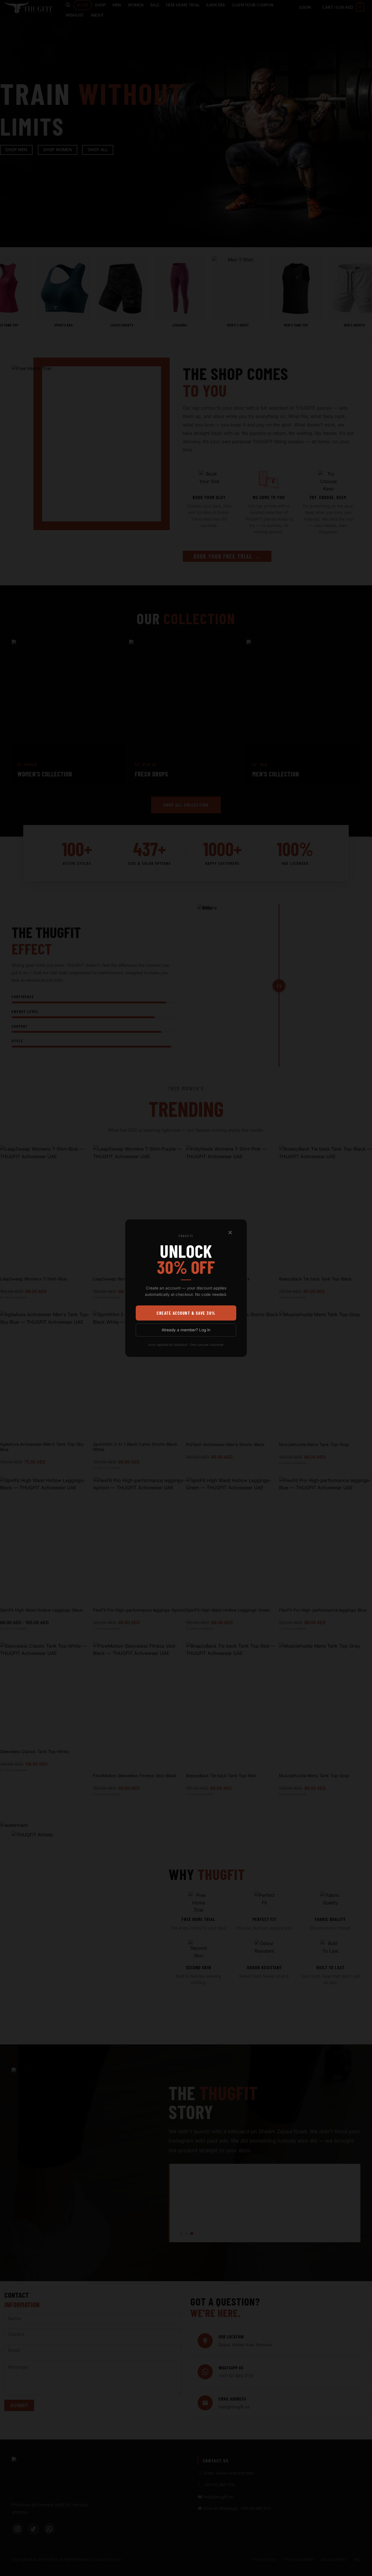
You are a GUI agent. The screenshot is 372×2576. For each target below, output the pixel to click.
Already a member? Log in (186, 1330)
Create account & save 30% (186, 1313)
